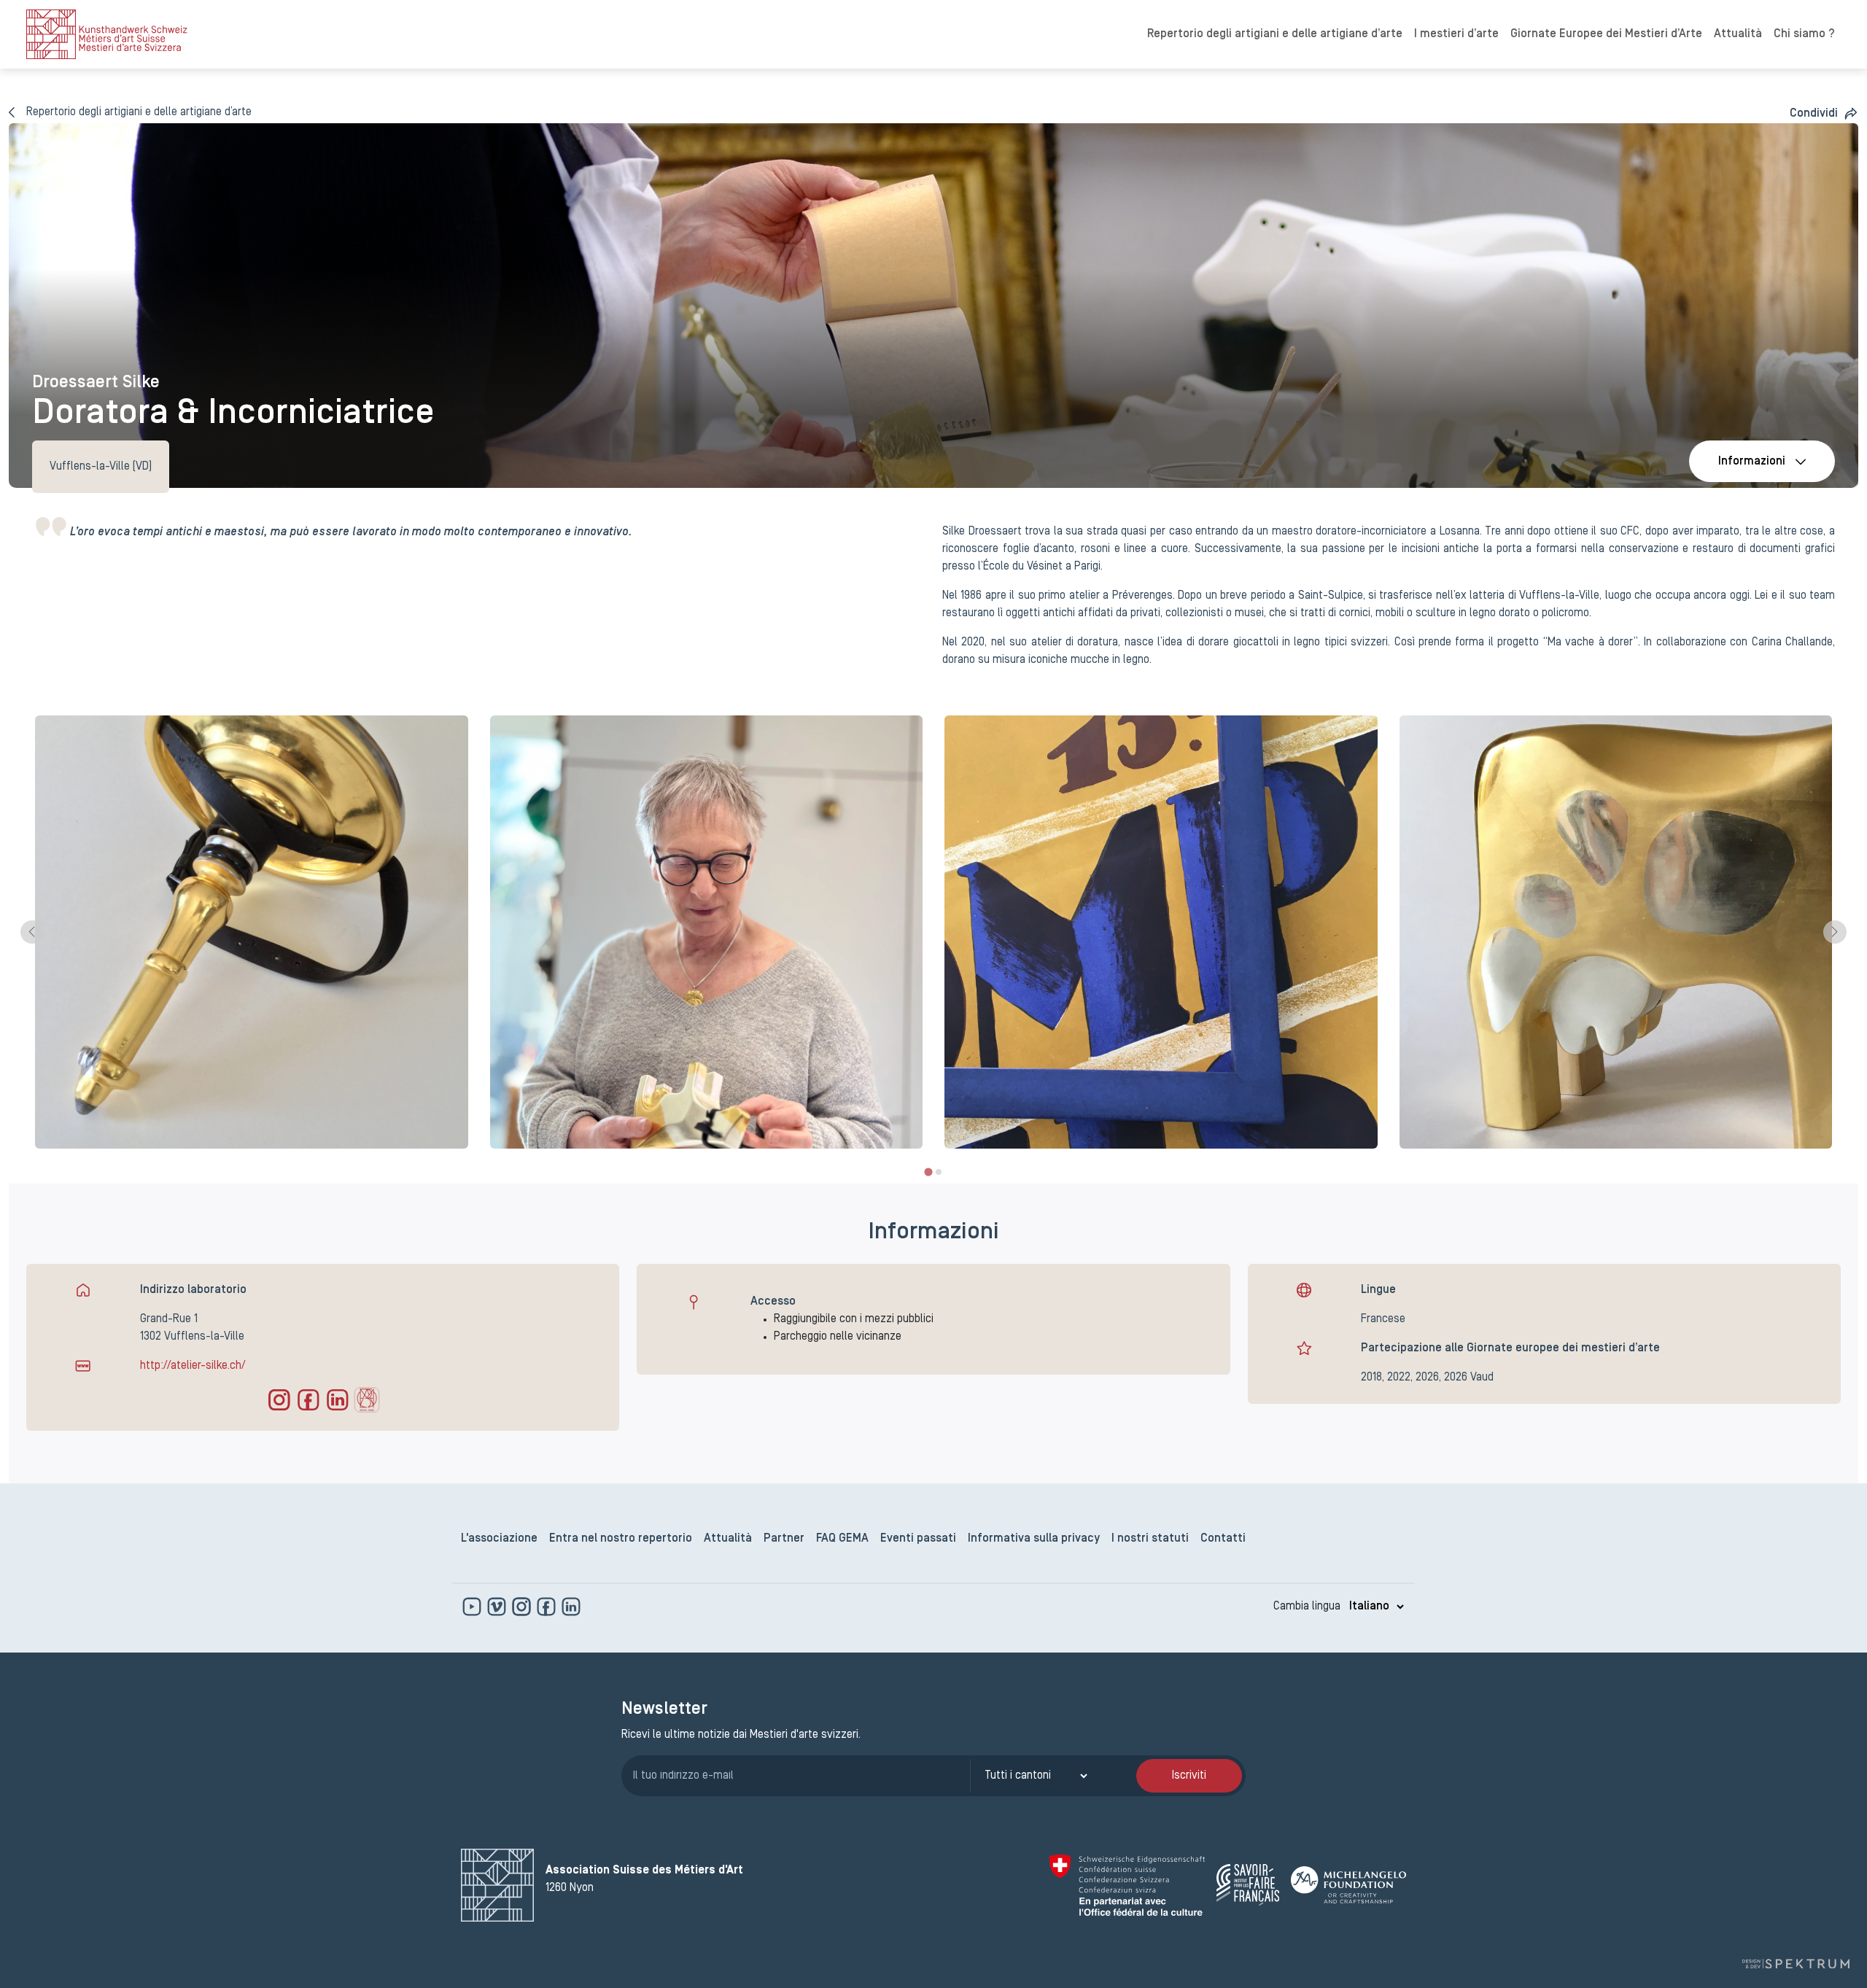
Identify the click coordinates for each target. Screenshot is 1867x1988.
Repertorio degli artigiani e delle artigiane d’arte (1275, 34)
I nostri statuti (1150, 1539)
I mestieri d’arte (1456, 34)
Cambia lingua (1307, 1607)
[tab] (928, 1172)
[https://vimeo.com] (498, 1607)
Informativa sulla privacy (1034, 1539)
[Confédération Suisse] (1127, 1885)
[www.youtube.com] (473, 1607)
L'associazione (499, 1539)
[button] (1824, 113)
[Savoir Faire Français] (1248, 1885)
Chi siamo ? (1804, 34)
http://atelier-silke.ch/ (193, 1366)
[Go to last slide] (32, 932)
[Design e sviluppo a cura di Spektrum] (1796, 1964)
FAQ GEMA (842, 1539)
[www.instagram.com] (523, 1607)
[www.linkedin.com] (571, 1607)
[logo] (107, 34)
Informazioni (1752, 462)
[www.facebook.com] (548, 1607)
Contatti (1223, 1539)
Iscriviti (1189, 1776)
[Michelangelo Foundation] (1348, 1885)
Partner (784, 1539)
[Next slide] (1835, 932)
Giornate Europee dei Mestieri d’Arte (1606, 34)
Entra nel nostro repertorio (621, 1539)
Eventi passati (918, 1539)
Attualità (1738, 34)
